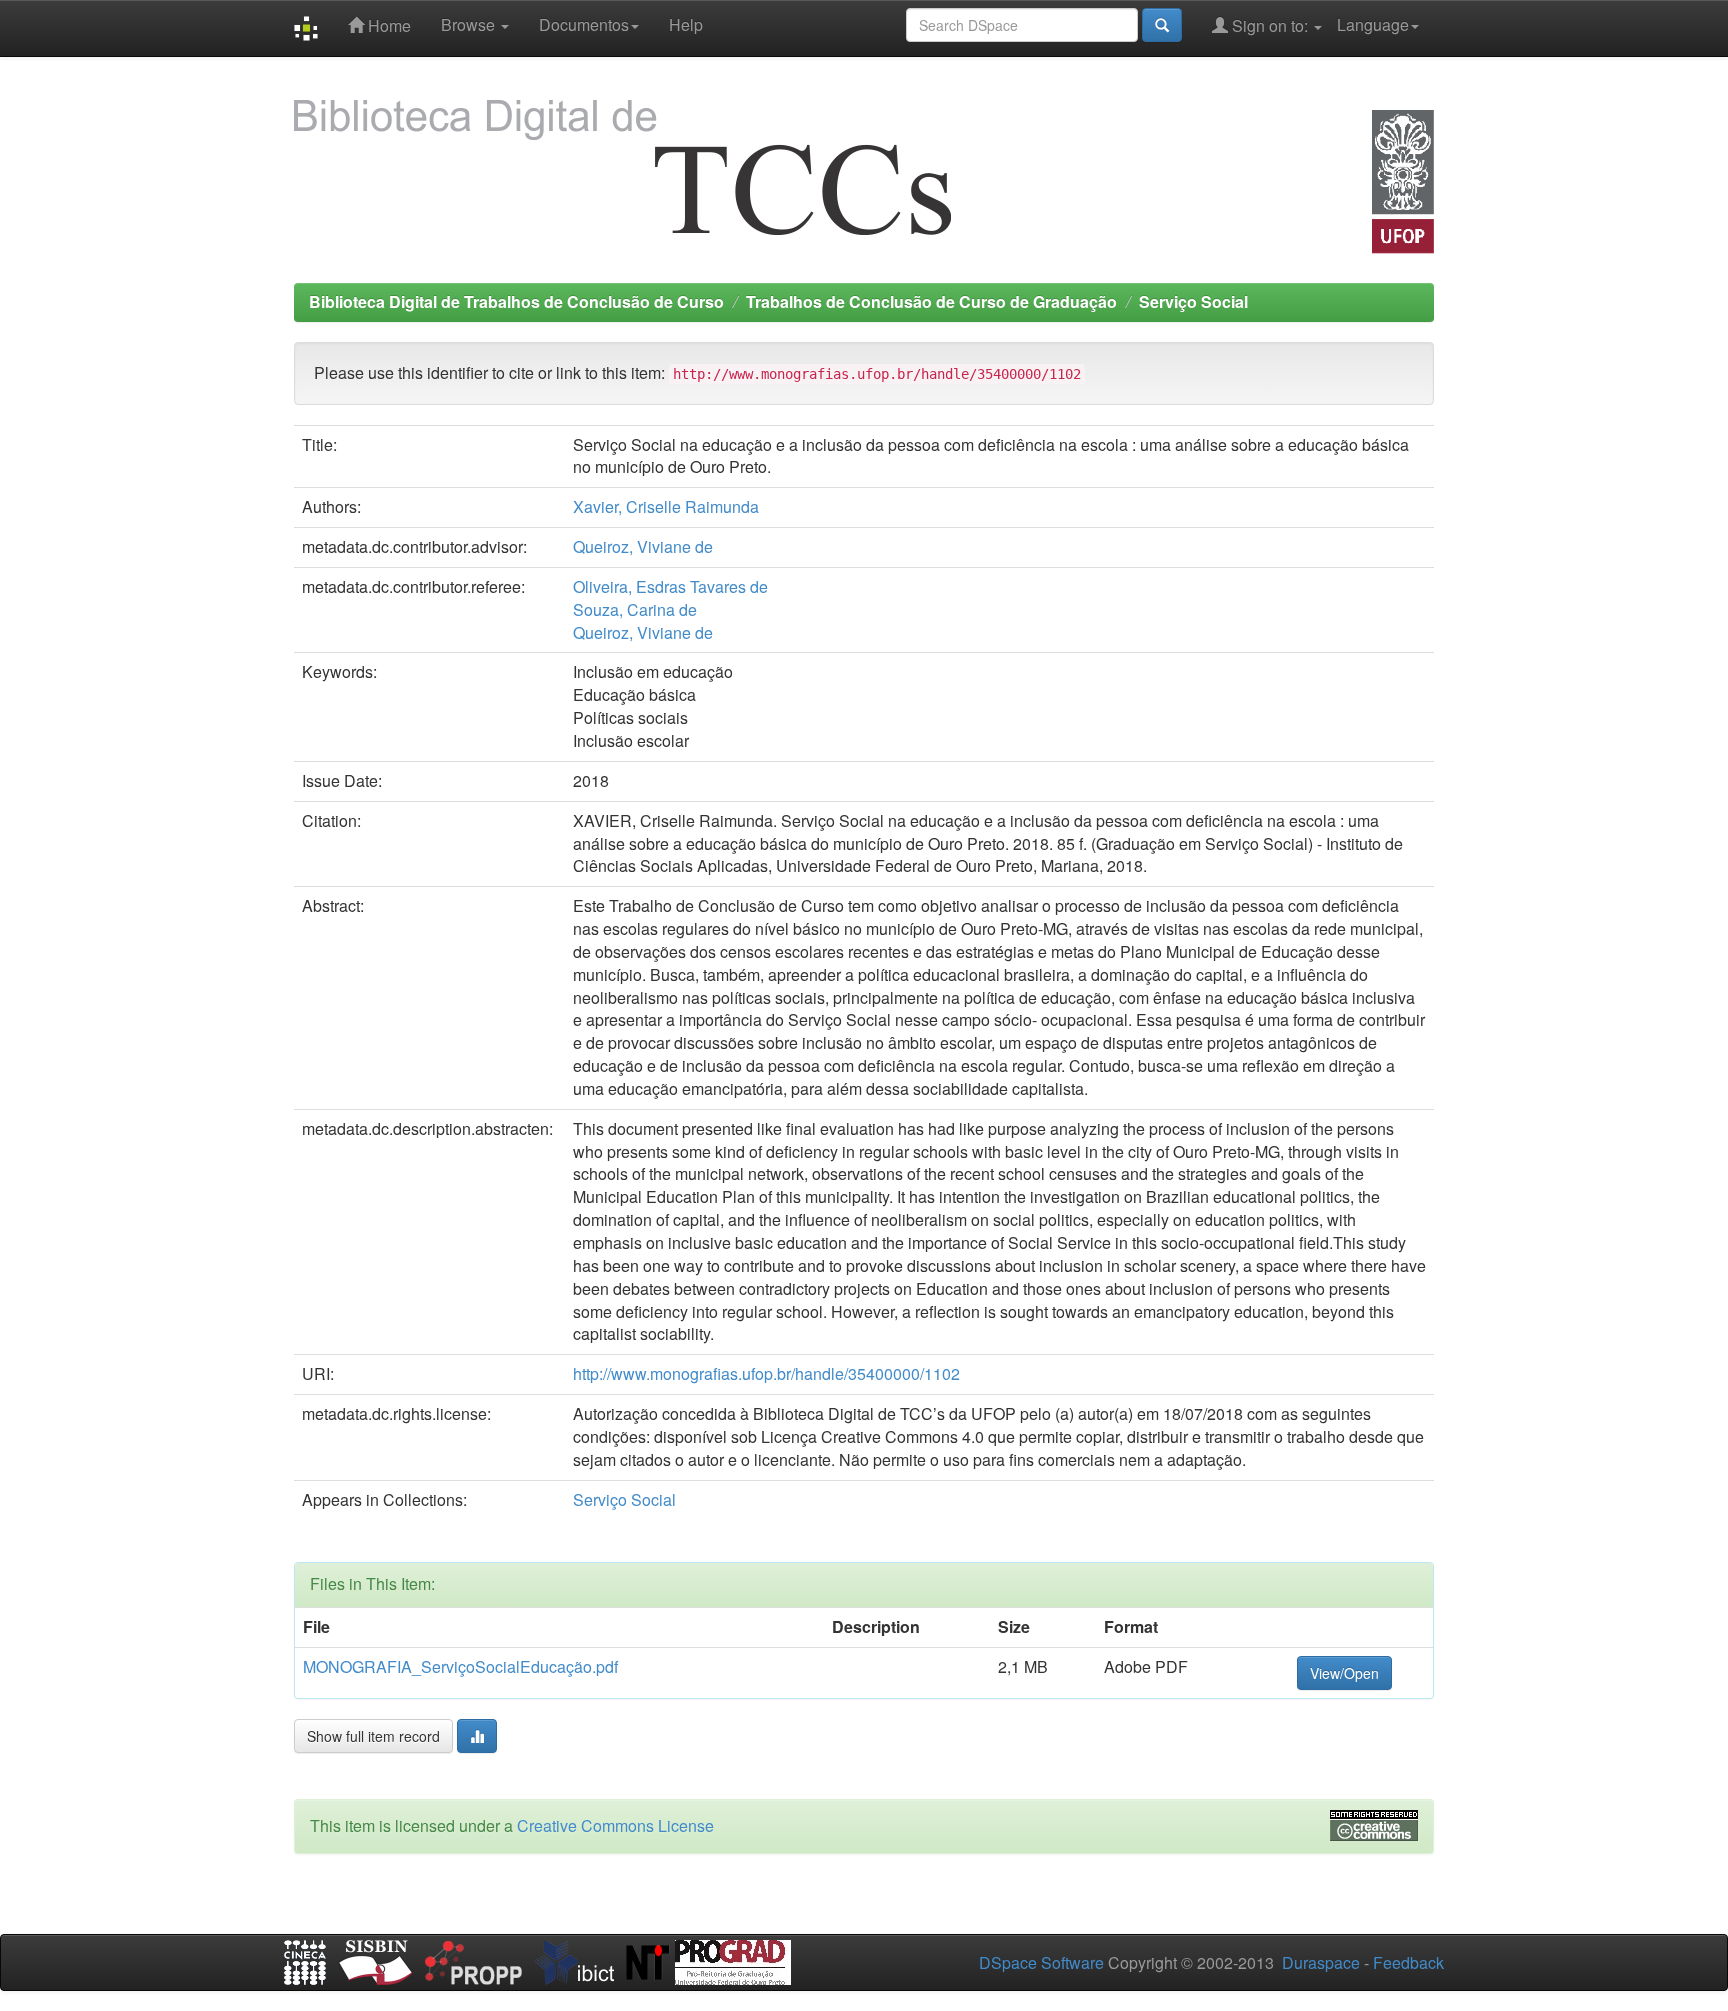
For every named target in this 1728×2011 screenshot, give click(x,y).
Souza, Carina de (635, 609)
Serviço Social (1193, 301)
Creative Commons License (615, 1825)
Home (387, 25)
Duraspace (1321, 1962)
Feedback (1408, 1962)
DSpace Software (1041, 1962)
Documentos (584, 24)
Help (686, 24)
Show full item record (373, 1736)
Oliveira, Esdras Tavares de (670, 586)
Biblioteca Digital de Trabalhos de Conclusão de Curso (516, 301)
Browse (470, 24)
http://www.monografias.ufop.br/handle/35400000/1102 (766, 1373)
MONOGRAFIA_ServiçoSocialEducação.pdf (460, 1666)
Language (1373, 24)
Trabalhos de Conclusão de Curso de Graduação (931, 301)
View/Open (1344, 1673)
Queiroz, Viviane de (643, 546)
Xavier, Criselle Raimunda (666, 506)
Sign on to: (1270, 25)
